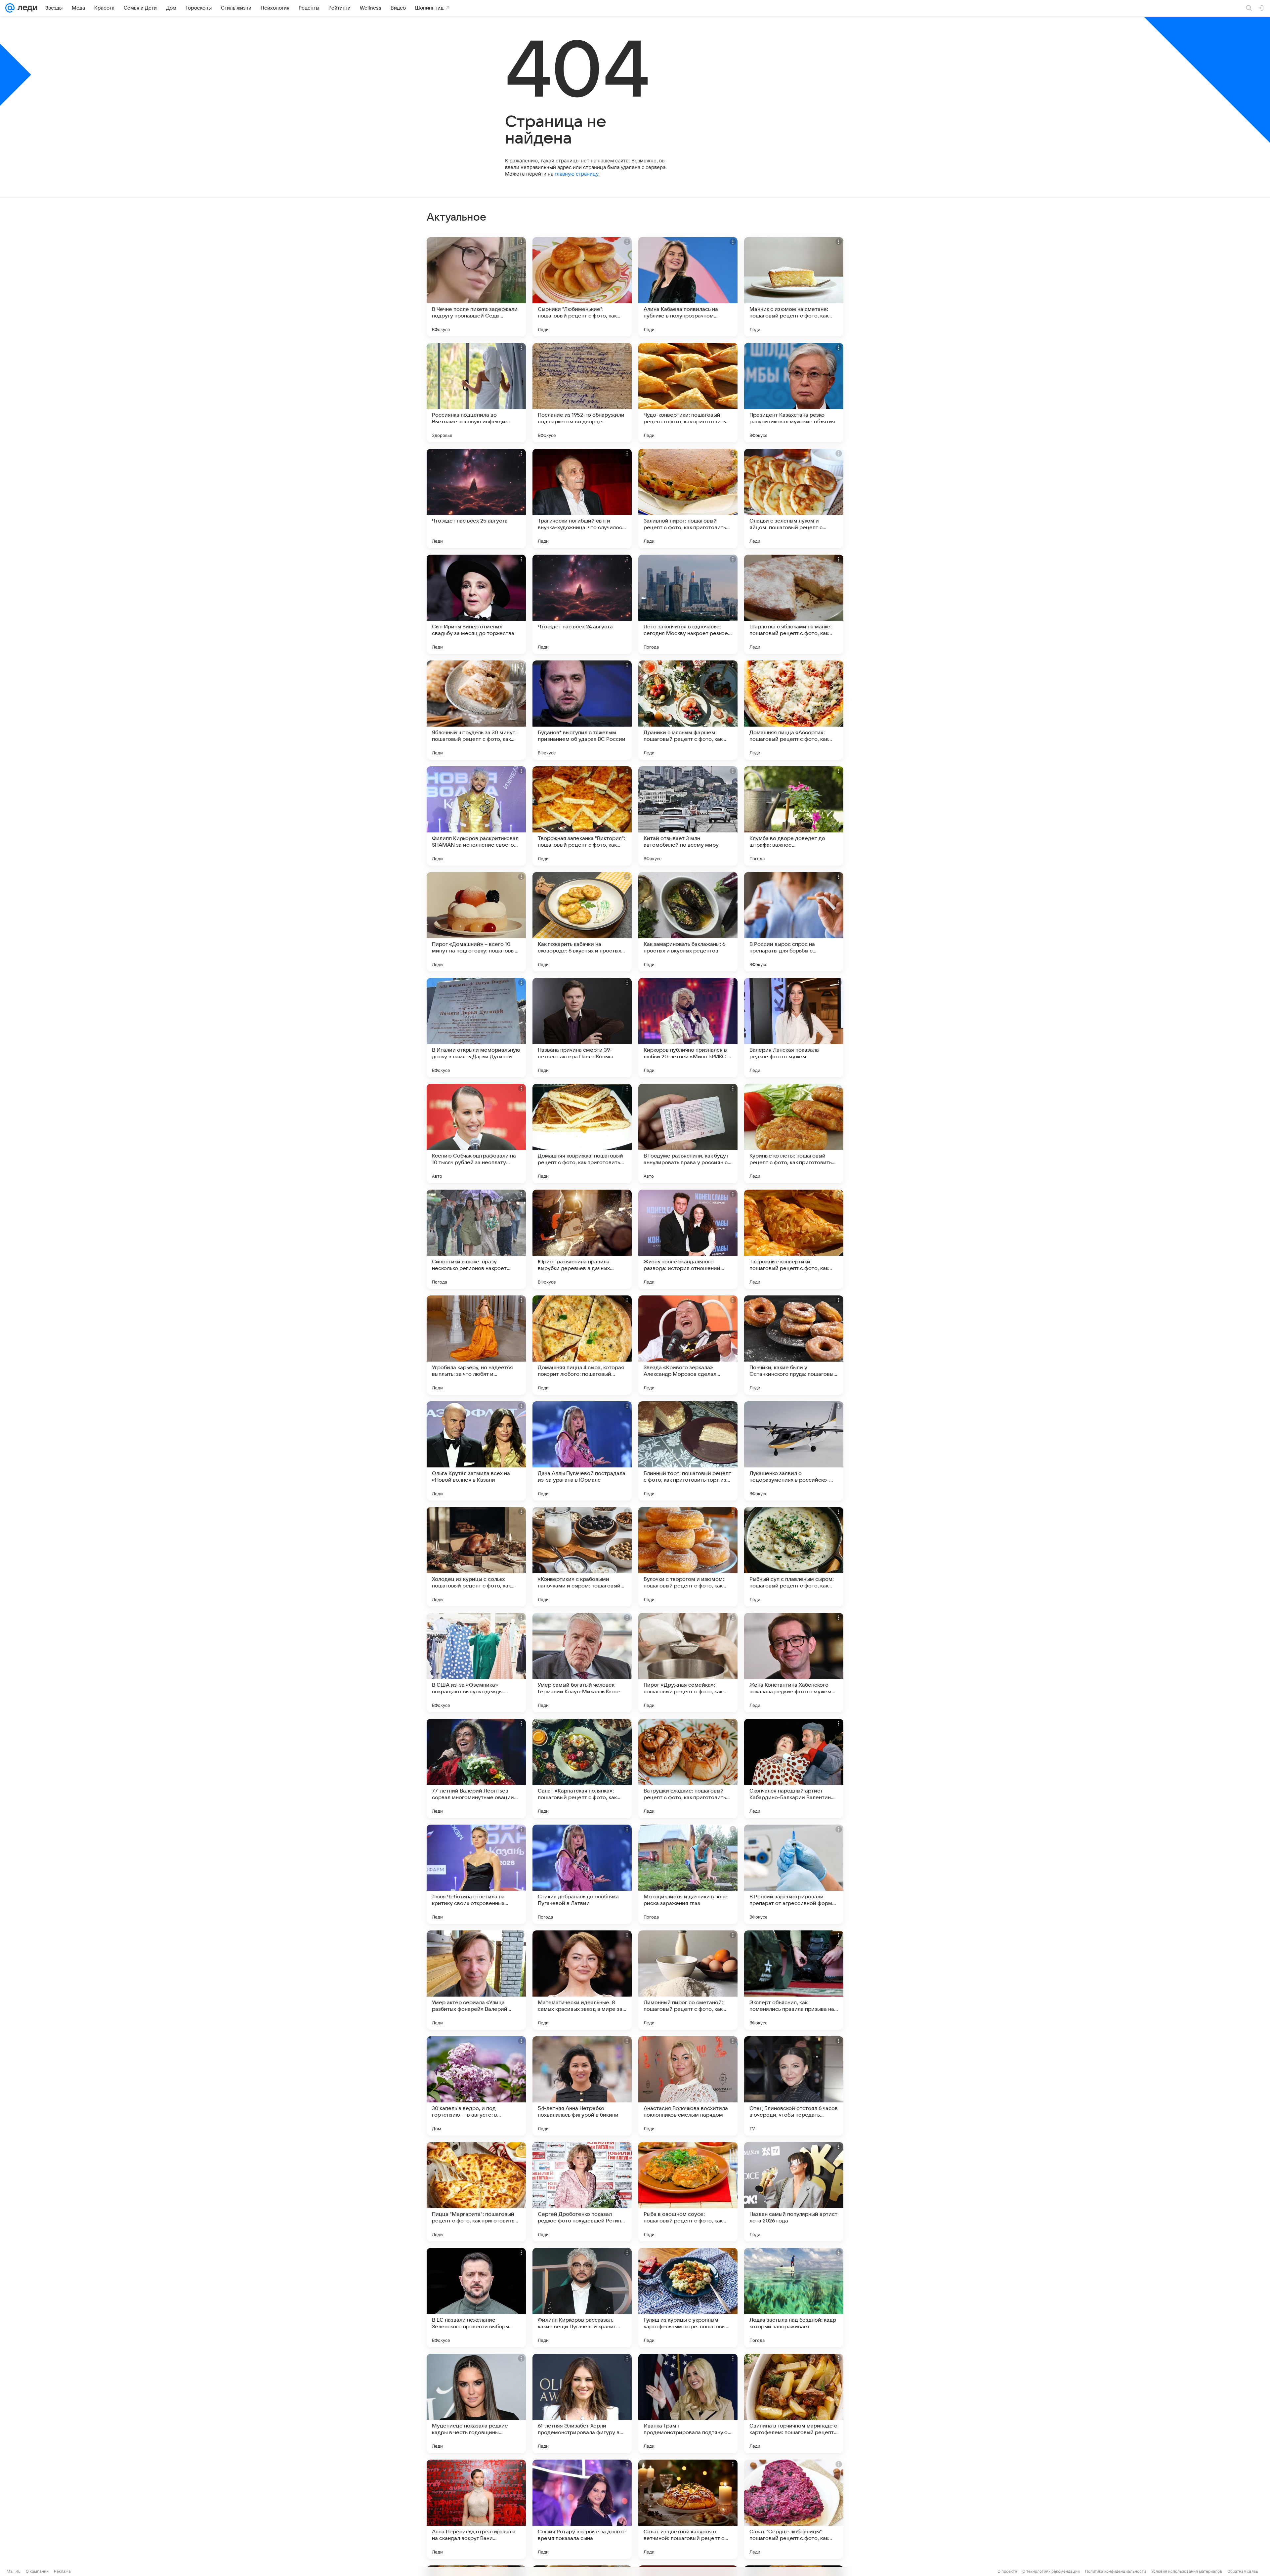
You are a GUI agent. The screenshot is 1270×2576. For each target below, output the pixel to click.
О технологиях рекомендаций (1051, 2571)
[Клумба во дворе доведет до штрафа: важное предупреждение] (794, 816)
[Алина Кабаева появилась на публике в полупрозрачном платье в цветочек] (688, 287)
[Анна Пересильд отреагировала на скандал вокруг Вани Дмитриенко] (476, 2509)
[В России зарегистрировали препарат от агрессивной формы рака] (794, 1874)
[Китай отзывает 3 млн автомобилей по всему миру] (688, 816)
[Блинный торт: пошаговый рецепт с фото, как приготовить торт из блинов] (688, 1451)
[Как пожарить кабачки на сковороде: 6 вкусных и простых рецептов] (582, 922)
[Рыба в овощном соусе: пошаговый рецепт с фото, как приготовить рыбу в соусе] (688, 2192)
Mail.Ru (14, 2571)
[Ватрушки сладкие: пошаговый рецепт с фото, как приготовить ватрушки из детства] (688, 1768)
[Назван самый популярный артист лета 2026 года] (794, 2192)
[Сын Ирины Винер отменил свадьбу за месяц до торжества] (476, 604)
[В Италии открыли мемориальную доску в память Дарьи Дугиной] (476, 1028)
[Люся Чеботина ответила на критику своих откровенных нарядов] (476, 1874)
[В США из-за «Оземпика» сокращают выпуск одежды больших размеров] (476, 1663)
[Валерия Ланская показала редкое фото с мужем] (794, 1028)
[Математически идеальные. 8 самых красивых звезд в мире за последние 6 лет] (582, 1980)
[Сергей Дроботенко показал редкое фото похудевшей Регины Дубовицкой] (582, 2192)
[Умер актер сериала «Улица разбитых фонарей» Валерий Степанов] (476, 1980)
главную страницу (576, 174)
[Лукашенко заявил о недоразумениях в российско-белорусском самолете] (794, 1451)
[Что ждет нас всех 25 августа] (476, 498)
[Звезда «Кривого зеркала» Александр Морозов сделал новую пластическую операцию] (688, 1345)
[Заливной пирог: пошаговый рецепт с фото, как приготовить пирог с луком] (688, 498)
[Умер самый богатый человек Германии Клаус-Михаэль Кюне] (582, 1663)
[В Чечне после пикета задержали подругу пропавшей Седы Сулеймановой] (476, 287)
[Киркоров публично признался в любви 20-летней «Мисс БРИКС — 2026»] (688, 1028)
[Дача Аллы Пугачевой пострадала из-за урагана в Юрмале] (582, 1451)
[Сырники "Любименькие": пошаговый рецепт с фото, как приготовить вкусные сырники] (582, 287)
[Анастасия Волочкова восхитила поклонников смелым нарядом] (688, 2086)
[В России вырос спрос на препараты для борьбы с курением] (794, 922)
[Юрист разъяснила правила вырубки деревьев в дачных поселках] (582, 1239)
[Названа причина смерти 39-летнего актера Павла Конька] (582, 1028)
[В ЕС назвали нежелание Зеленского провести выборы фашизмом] (476, 2298)
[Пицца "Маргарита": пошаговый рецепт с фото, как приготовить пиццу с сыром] (476, 2192)
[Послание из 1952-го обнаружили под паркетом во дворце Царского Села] (582, 393)
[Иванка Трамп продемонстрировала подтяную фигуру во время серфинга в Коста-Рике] (688, 2403)
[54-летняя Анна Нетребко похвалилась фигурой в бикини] (582, 2086)
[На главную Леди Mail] (26, 8)
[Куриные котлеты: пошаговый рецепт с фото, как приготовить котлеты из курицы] (794, 1133)
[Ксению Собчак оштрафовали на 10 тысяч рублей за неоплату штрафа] (476, 1133)
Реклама (62, 2571)
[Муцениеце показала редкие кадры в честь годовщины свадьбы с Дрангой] (476, 2403)
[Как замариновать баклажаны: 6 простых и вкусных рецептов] (688, 922)
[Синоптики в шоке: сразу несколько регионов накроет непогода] (476, 1239)
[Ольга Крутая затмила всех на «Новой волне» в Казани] (476, 1451)
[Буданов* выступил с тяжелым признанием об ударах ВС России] (582, 710)
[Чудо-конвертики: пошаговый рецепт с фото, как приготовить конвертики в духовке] (688, 393)
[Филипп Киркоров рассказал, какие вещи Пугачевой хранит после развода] (582, 2298)
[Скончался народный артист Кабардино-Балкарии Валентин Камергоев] (794, 1768)
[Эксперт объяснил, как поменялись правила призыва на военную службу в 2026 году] (794, 1980)
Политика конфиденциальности (1116, 2571)
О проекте (1007, 2571)
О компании (37, 2571)
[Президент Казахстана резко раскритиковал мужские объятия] (794, 393)
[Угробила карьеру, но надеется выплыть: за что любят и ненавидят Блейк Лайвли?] (476, 1345)
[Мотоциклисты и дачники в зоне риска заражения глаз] (688, 1874)
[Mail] (10, 8)
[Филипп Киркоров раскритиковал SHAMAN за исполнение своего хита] (476, 816)
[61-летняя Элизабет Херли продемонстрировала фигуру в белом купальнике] (582, 2403)
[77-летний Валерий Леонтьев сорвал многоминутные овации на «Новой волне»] (476, 1768)
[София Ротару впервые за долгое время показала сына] (582, 2509)
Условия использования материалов (1187, 2571)
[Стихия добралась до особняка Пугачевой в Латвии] (582, 1874)
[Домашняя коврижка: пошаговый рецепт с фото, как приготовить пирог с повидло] (582, 1133)
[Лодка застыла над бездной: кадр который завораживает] (794, 2298)
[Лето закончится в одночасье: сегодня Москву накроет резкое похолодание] (688, 604)
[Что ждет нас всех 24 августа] (582, 604)
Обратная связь (1243, 2571)
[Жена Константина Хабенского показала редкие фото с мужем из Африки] (794, 1663)
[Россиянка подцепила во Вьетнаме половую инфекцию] (476, 393)
